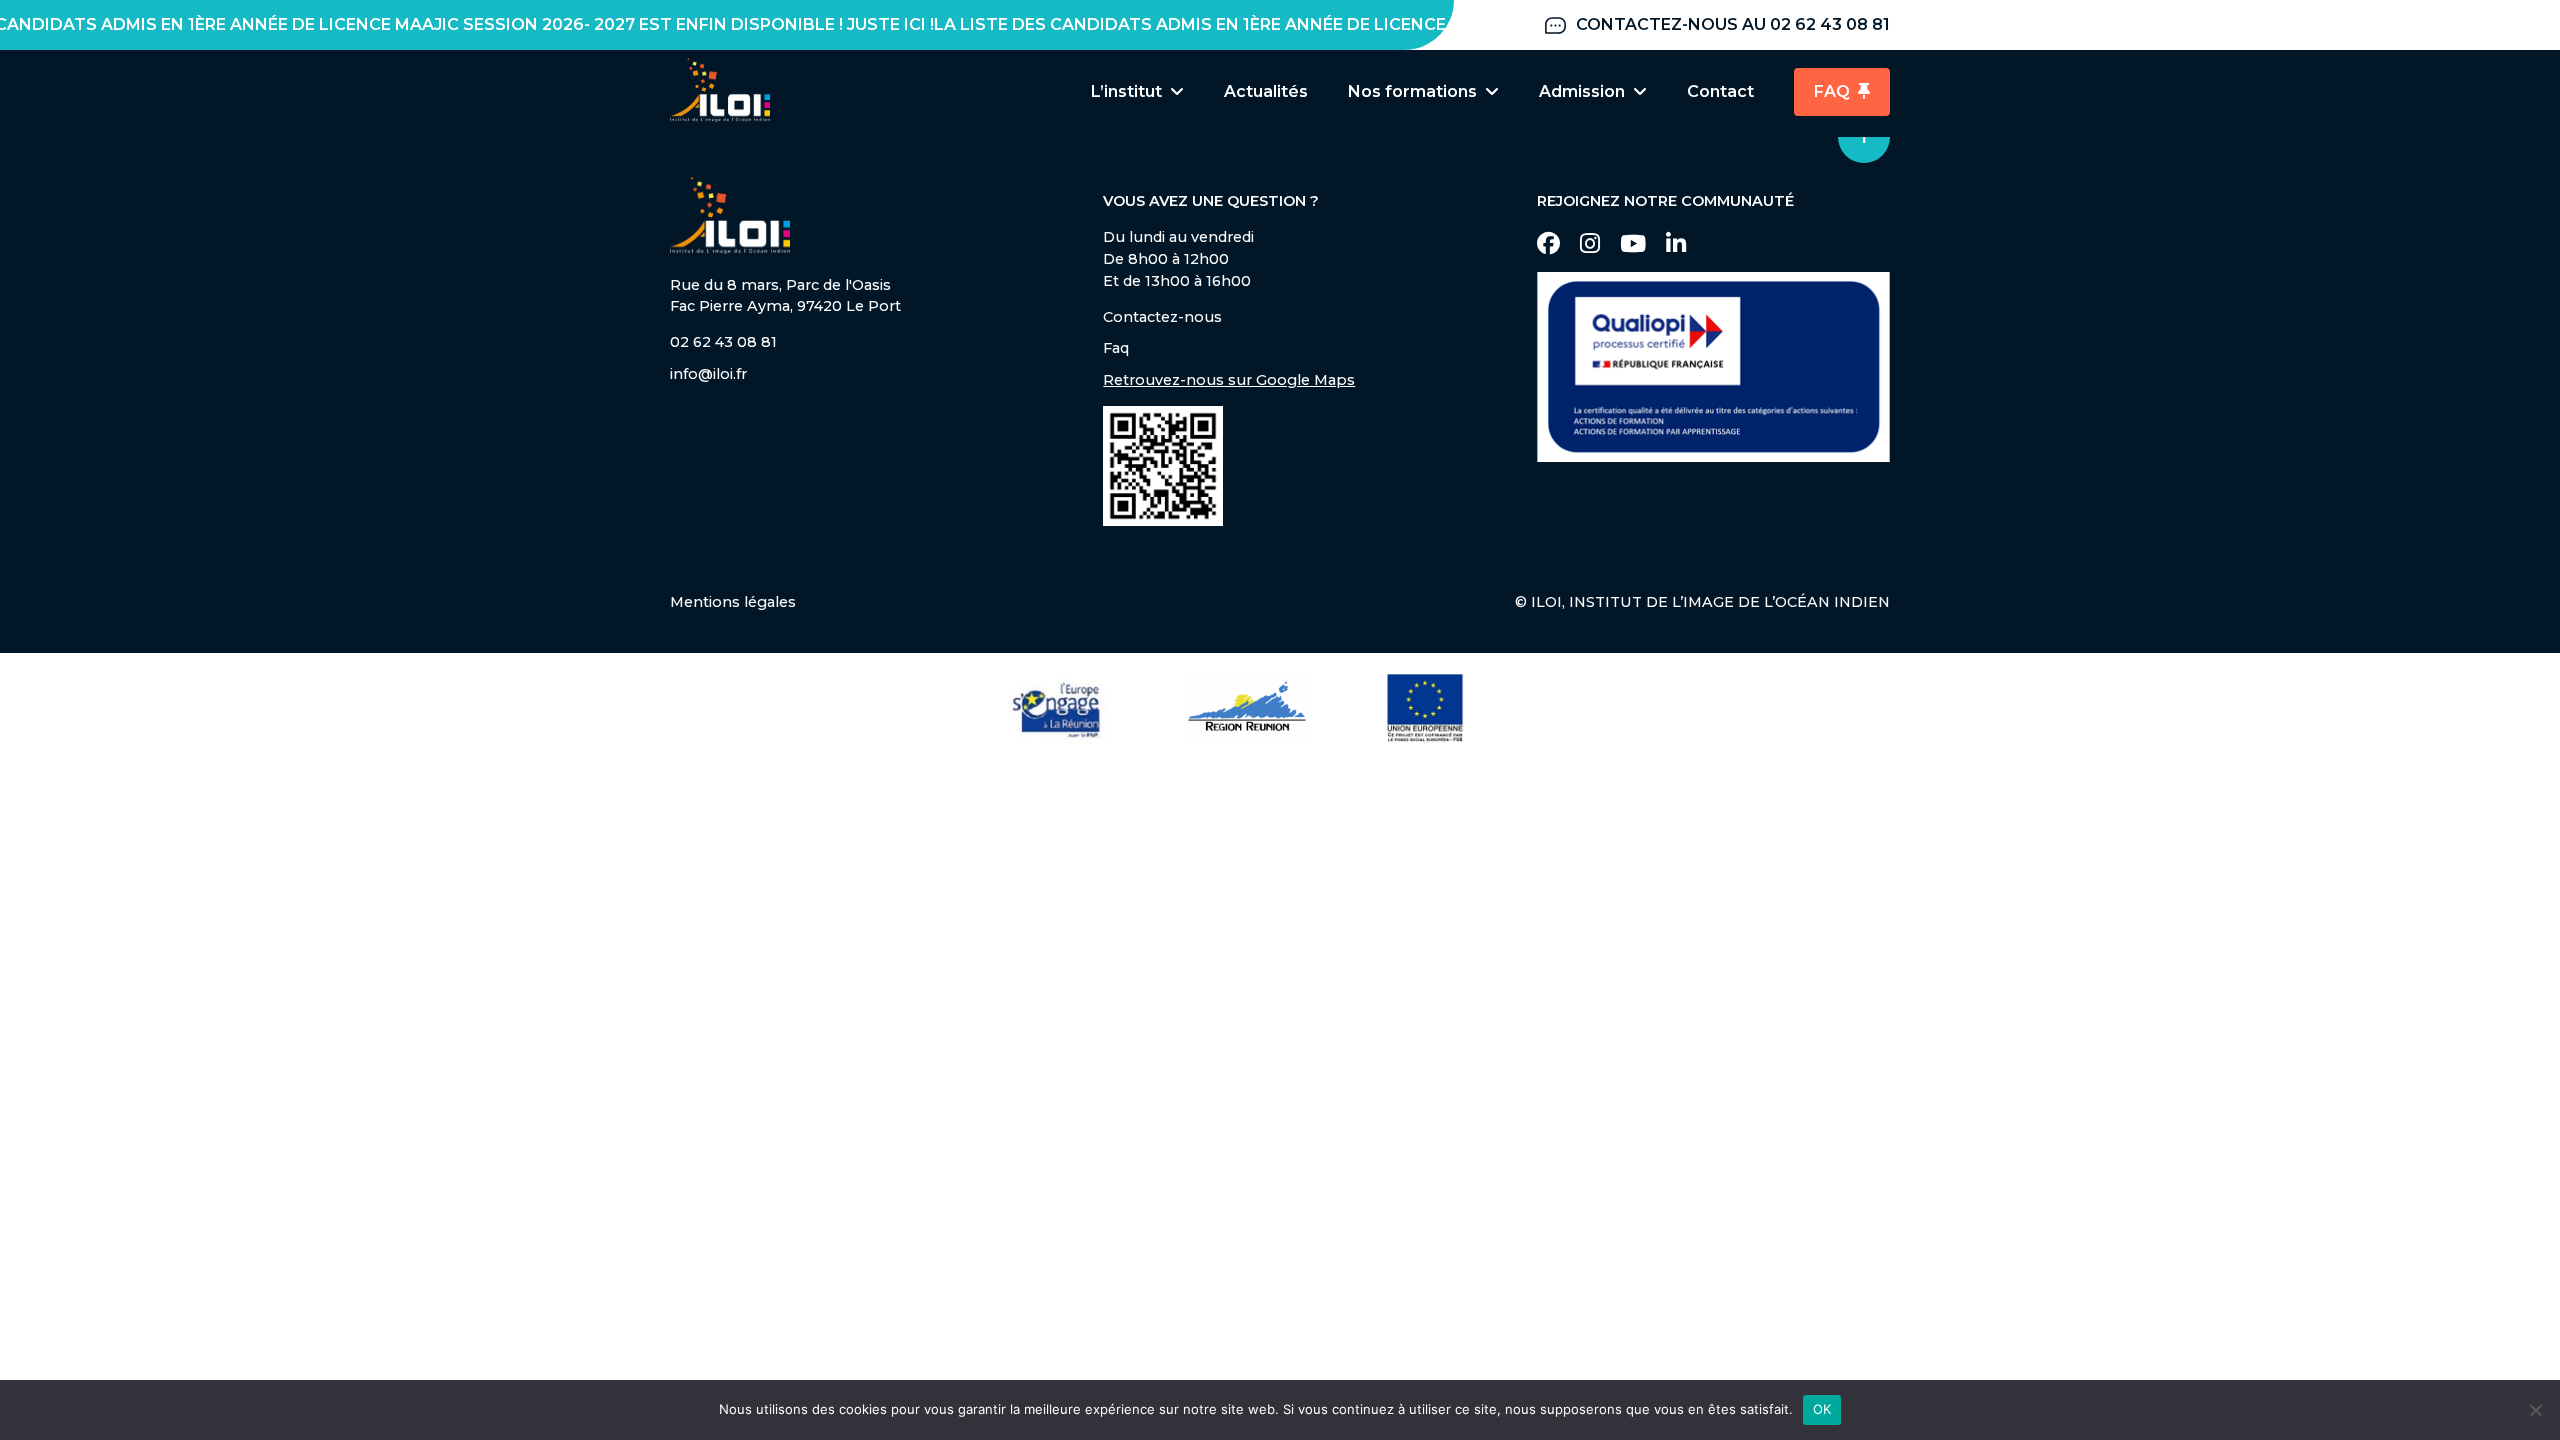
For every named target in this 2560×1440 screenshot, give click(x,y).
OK (1822, 1409)
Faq (1116, 348)
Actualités (1266, 91)
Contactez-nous (1162, 317)
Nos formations (1412, 91)
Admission (1582, 91)
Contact (1720, 91)
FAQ (1832, 91)
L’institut (1126, 91)
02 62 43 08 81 (723, 342)
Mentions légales (733, 602)
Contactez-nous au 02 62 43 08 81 (1733, 24)
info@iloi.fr (708, 374)
